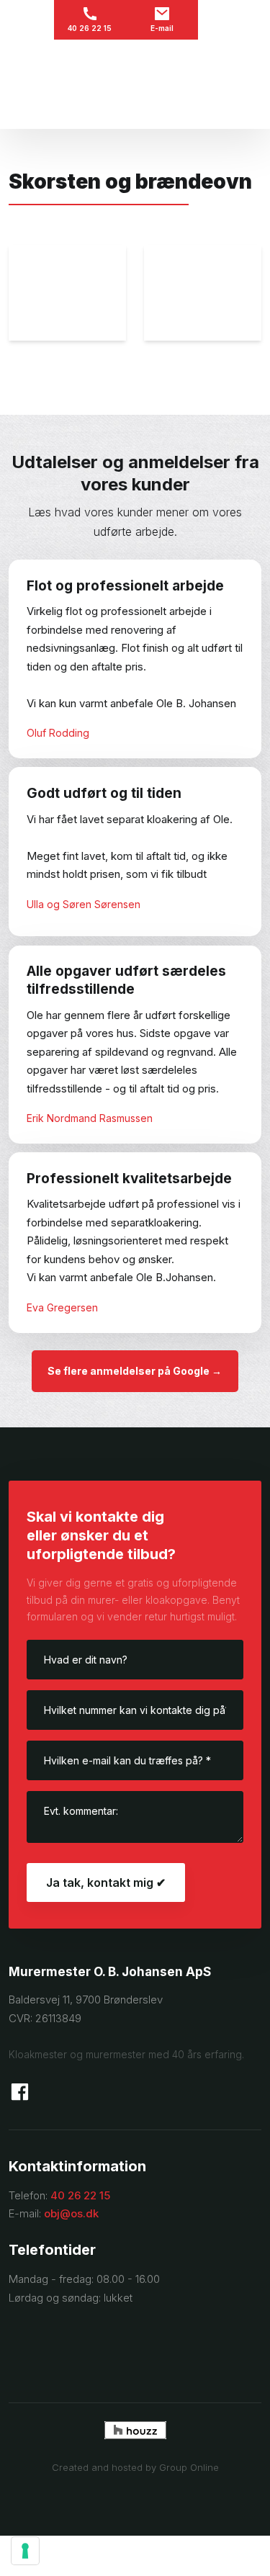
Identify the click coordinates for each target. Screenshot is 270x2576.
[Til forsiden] (135, 84)
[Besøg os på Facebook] (20, 2092)
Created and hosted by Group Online (135, 2467)
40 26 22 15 (80, 2195)
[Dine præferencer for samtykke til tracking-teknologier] (25, 2551)
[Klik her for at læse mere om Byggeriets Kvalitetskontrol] (135, 2346)
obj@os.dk (71, 2213)
